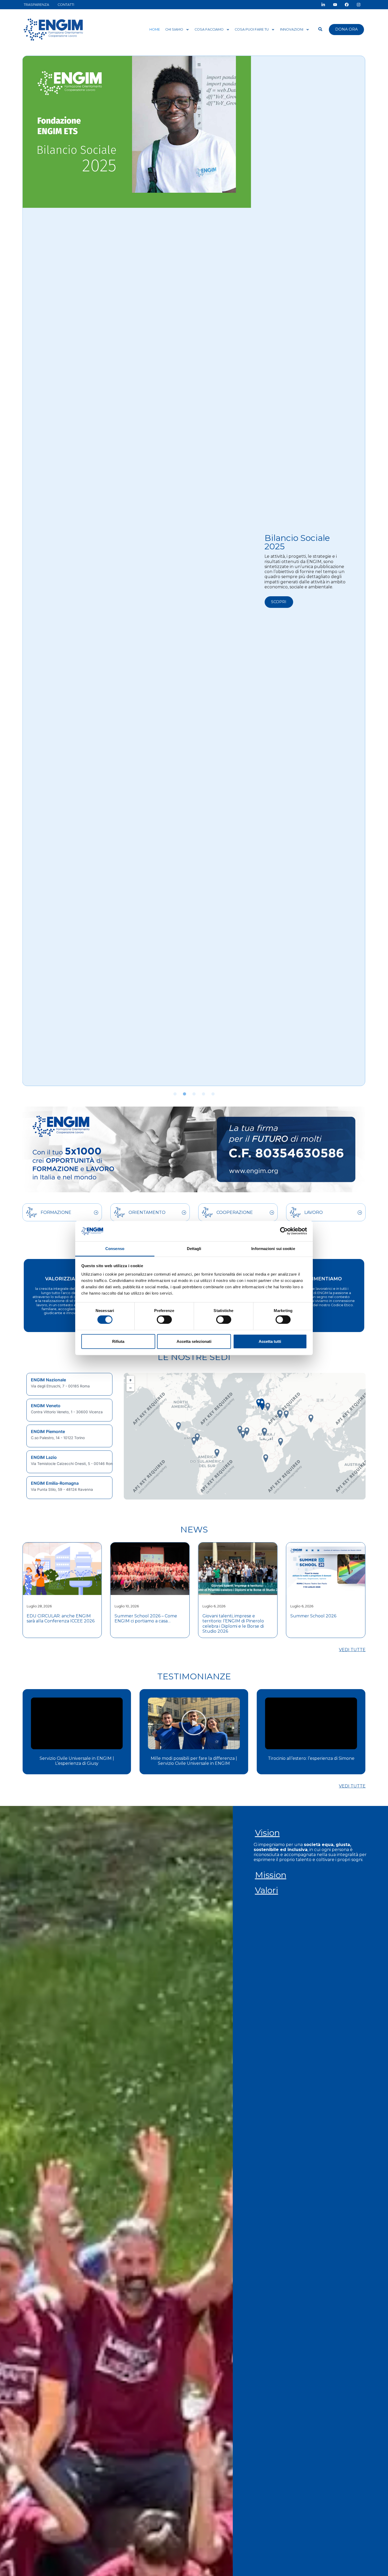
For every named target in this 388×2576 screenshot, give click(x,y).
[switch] (164, 1320)
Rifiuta (118, 1341)
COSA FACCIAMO (209, 29)
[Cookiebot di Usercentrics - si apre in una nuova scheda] (284, 1231)
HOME (155, 29)
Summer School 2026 (225, 1616)
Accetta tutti (270, 1341)
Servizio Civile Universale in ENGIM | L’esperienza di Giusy (311, 1761)
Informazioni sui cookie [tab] (273, 1249)
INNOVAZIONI (292, 29)
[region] (70, 1436)
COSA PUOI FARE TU (252, 29)
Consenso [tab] (115, 1249)
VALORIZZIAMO (64, 1279)
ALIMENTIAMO (324, 1279)
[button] (175, 1094)
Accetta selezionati (194, 1341)
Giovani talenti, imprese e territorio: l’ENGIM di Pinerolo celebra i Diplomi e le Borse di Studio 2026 (145, 1624)
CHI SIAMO (174, 29)
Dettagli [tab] (194, 1249)
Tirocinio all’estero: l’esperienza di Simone (194, 1758)
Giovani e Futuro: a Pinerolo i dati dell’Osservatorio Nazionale (325, 1618)
